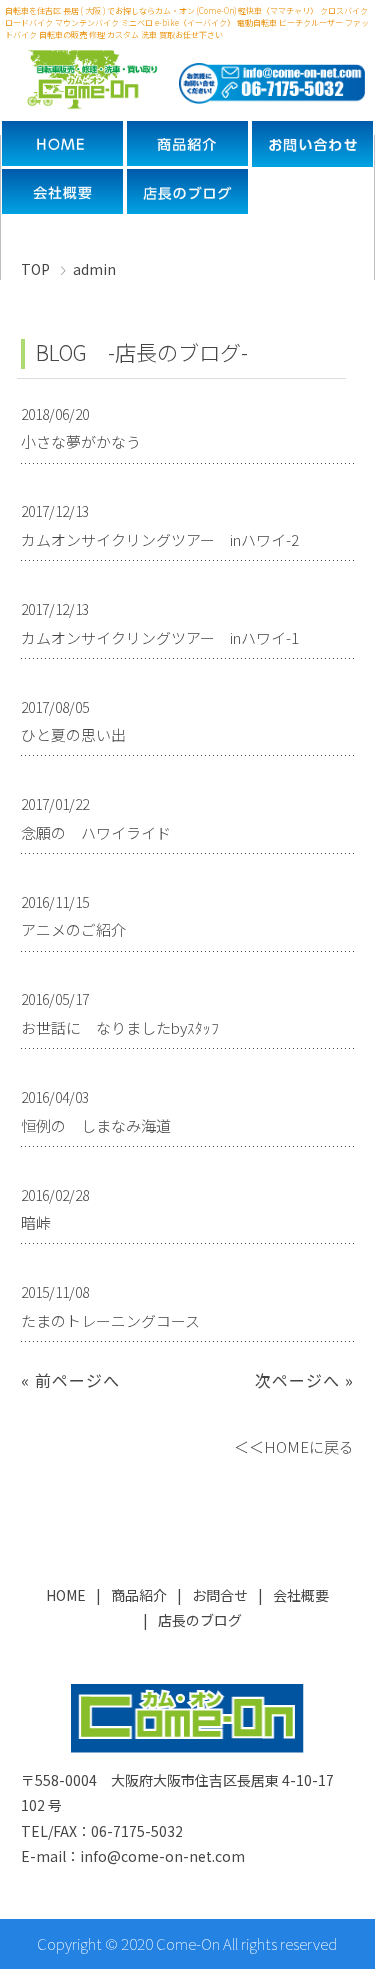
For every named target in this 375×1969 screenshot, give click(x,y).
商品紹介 (139, 1595)
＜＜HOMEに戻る (294, 1446)
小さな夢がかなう (81, 441)
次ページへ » (304, 1380)
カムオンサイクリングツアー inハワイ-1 (160, 637)
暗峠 (36, 1222)
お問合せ (220, 1595)
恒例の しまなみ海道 (96, 1125)
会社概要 (301, 1595)
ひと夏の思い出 (73, 734)
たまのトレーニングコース (110, 1320)
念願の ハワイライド (96, 832)
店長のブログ (200, 1620)
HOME (66, 1595)
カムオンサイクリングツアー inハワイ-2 (160, 539)
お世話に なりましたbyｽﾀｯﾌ (120, 1027)
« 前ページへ (70, 1380)
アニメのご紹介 (73, 929)
